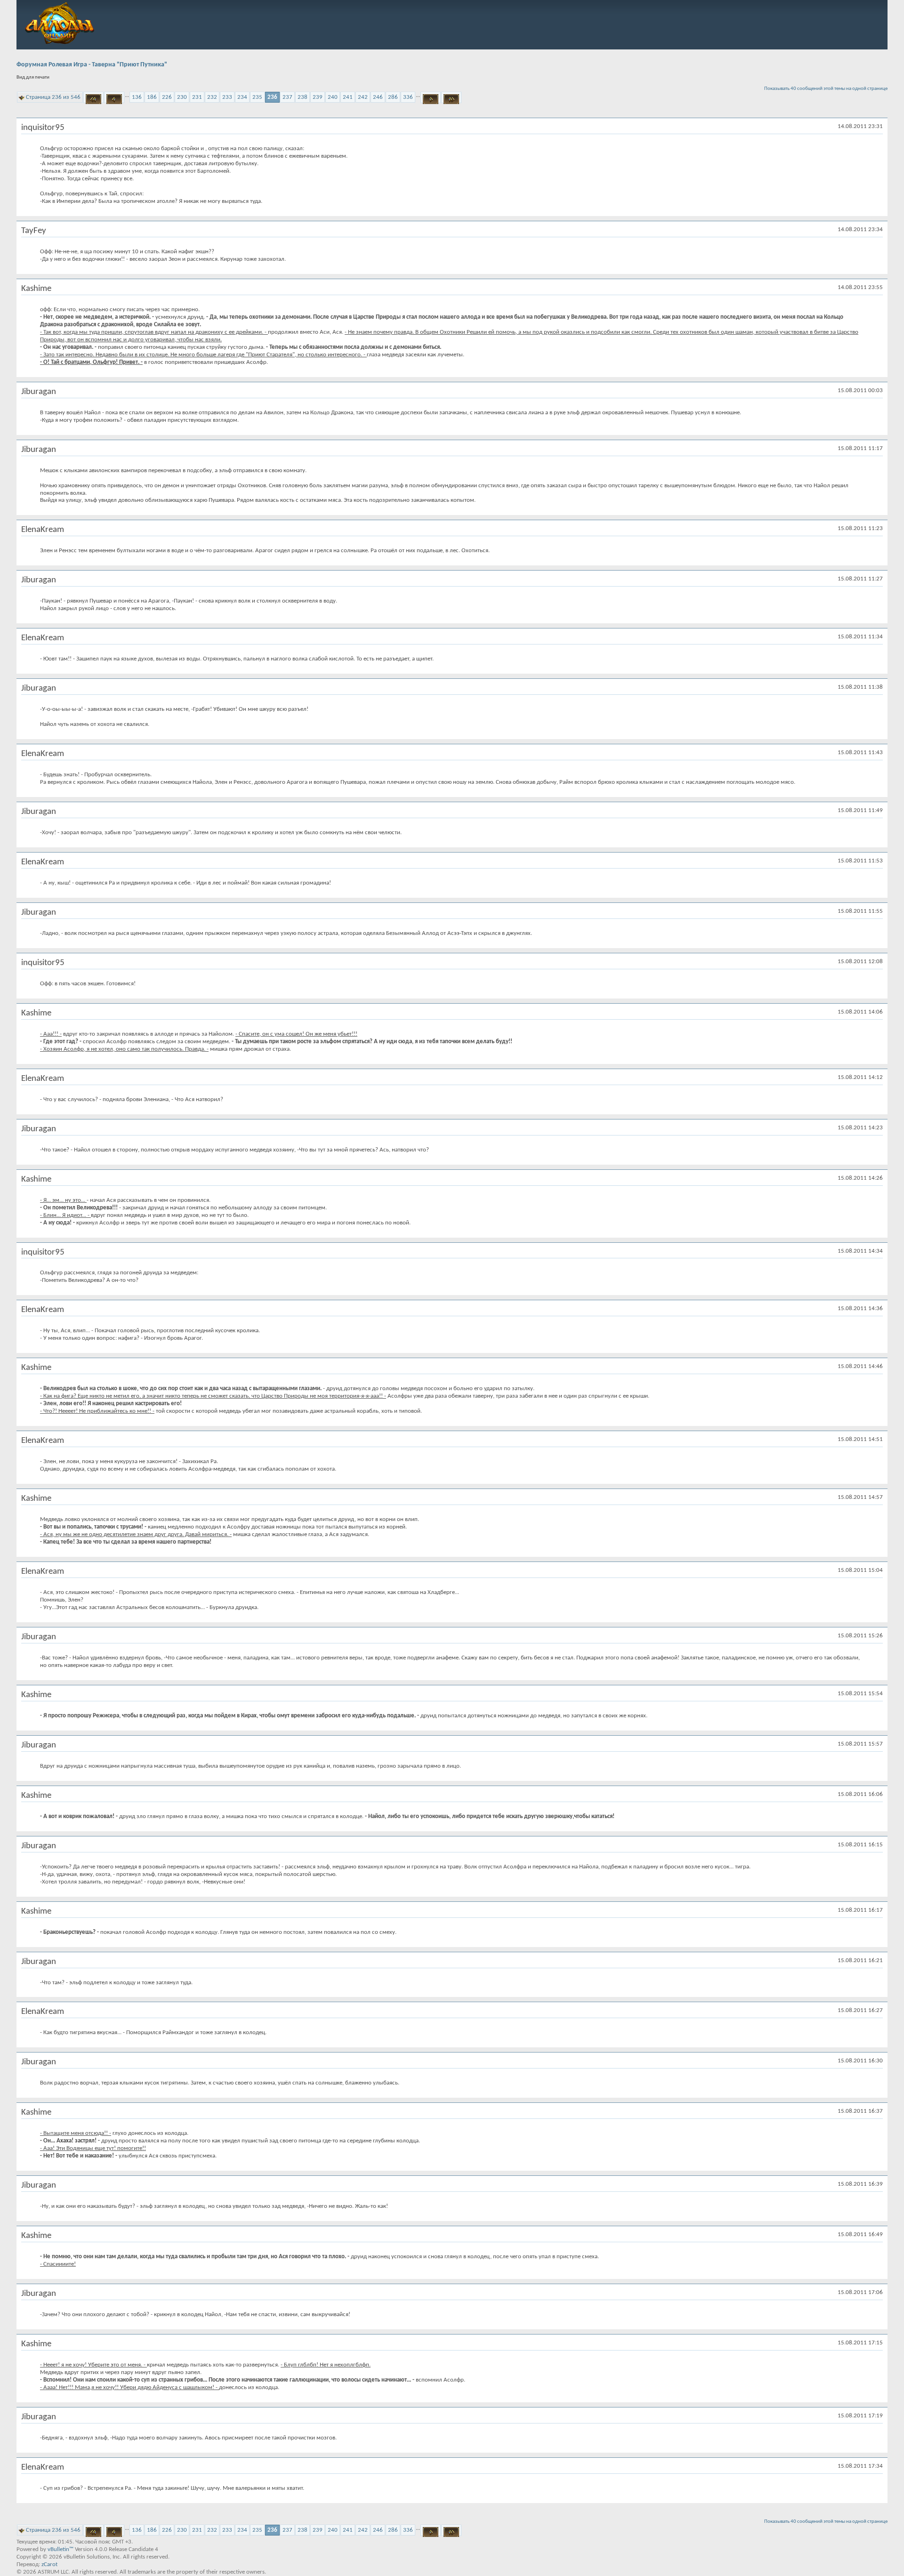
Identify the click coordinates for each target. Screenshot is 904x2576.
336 (408, 97)
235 (257, 97)
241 (348, 97)
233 (227, 97)
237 (287, 97)
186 (152, 97)
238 (303, 97)
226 (167, 97)
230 (182, 97)
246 (378, 97)
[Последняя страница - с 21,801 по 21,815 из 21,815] (451, 97)
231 (197, 97)
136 (137, 97)
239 (318, 97)
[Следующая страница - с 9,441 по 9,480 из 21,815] (431, 97)
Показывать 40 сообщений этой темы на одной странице (826, 89)
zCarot (49, 2564)
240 (333, 97)
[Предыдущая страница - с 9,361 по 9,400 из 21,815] (114, 97)
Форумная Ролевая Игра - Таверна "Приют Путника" (92, 65)
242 (363, 97)
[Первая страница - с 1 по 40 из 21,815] (93, 97)
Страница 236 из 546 (53, 97)
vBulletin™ (61, 2549)
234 (242, 97)
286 (393, 97)
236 (272, 97)
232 (212, 97)
